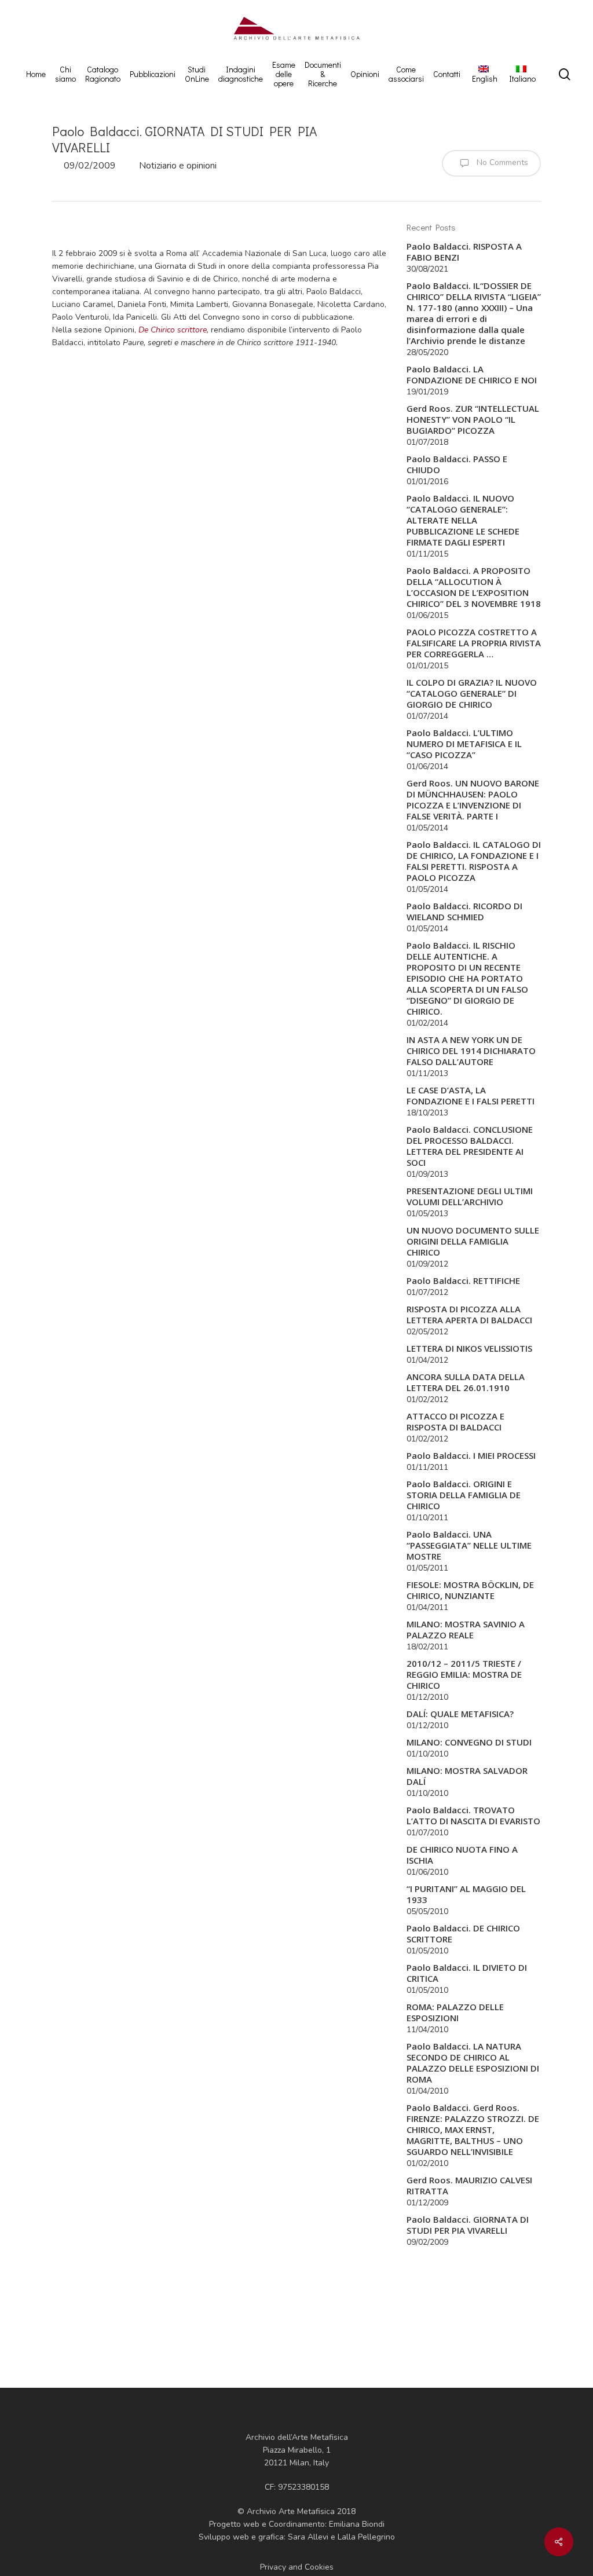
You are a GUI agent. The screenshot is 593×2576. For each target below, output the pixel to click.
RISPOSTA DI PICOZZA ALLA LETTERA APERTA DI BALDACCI (469, 1315)
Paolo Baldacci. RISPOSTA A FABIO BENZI (464, 252)
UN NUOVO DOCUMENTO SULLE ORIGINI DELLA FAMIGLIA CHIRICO (473, 1241)
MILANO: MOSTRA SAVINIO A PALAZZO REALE (466, 1630)
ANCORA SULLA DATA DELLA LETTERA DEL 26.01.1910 (466, 1382)
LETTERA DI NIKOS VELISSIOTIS (469, 1349)
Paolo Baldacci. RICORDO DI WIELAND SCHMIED (464, 912)
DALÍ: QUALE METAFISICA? (460, 1714)
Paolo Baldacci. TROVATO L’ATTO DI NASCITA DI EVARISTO (473, 1816)
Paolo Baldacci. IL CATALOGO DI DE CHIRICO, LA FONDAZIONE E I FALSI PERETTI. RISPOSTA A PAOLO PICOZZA (474, 861)
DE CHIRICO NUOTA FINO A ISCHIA (462, 1855)
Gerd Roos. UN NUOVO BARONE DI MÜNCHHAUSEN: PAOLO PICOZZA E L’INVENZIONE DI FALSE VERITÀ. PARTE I (473, 800)
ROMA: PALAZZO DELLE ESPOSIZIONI (455, 2012)
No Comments (501, 162)
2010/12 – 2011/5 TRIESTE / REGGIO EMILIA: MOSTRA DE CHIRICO (464, 1675)
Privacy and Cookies (297, 2567)
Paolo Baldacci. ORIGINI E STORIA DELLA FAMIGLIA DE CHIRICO (464, 1495)
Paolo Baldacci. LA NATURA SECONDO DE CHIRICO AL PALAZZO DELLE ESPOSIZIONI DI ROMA (473, 2063)
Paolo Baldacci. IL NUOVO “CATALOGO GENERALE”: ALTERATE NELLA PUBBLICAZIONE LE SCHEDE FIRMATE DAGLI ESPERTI (463, 520)
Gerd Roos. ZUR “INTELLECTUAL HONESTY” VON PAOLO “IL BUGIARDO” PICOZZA (473, 420)
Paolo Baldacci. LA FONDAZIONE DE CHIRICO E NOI (472, 375)
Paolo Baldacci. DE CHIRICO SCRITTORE (463, 1934)
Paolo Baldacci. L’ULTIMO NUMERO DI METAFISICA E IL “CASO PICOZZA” (464, 744)
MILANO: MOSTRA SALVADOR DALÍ (467, 1776)
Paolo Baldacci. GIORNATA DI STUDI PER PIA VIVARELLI (468, 2225)
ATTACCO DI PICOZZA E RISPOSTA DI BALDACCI (455, 1422)
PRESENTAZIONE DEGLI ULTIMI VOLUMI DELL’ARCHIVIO (470, 1196)
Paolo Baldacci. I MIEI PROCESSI (471, 1456)
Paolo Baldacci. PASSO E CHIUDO (457, 464)
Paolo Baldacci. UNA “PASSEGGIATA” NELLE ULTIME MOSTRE (469, 1545)
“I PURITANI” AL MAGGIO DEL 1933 (466, 1894)
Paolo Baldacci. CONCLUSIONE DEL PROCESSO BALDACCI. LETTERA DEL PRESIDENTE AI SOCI (470, 1146)
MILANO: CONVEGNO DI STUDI (469, 1742)
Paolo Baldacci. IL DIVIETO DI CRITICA (467, 1973)
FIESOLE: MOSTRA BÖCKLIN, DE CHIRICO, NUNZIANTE (470, 1590)
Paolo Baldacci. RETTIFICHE (463, 1281)
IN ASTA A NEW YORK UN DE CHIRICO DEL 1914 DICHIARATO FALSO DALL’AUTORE (471, 1051)
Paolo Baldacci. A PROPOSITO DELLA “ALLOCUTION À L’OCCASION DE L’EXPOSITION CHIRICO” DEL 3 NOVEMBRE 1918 (474, 587)
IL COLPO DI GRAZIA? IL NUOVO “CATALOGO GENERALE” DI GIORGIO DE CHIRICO (472, 694)
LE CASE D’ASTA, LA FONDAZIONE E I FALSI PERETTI (471, 1096)
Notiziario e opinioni (178, 166)
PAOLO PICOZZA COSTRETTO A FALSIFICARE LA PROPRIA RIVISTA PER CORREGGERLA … (474, 643)
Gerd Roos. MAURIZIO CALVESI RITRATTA (469, 2186)
